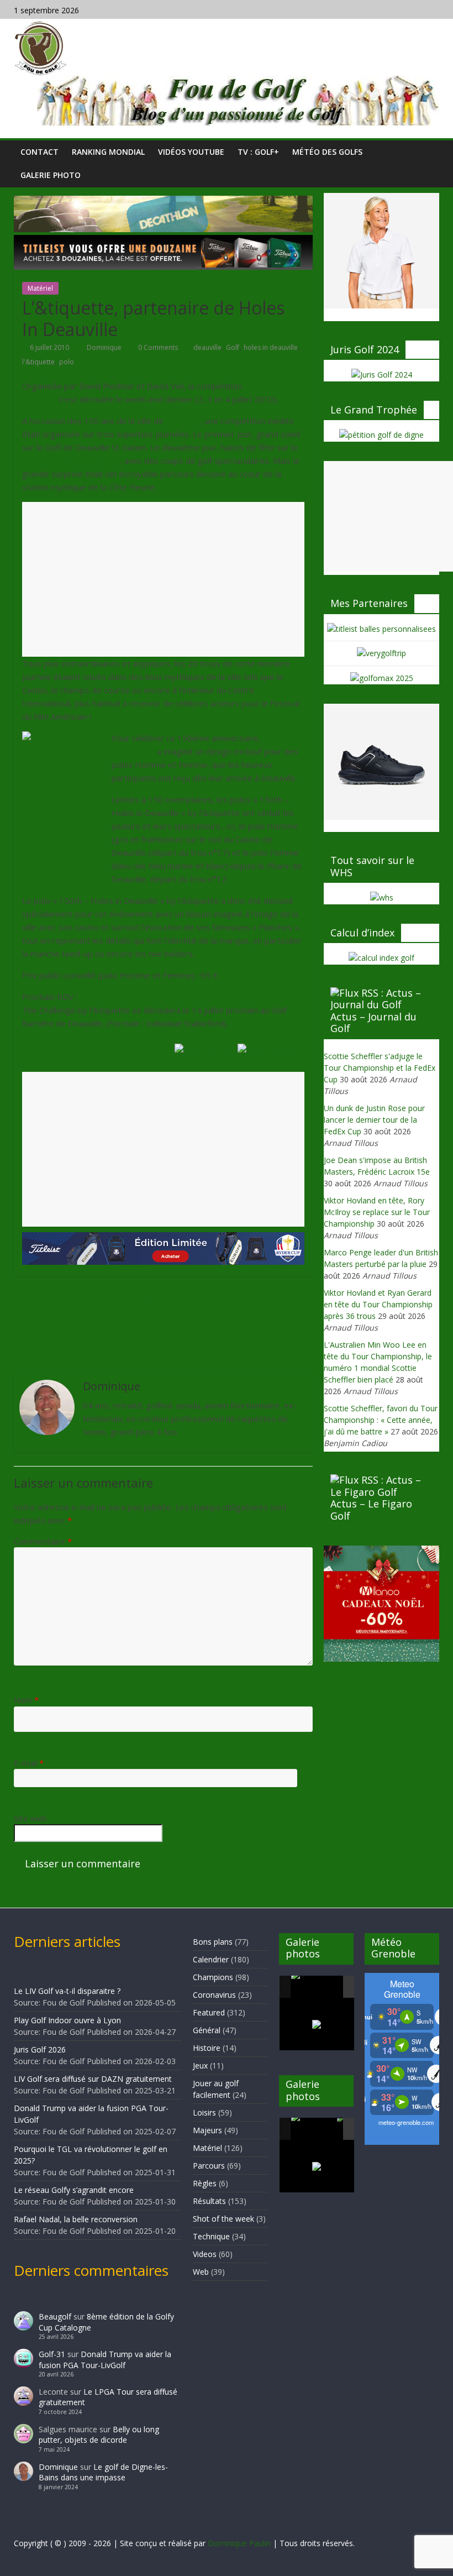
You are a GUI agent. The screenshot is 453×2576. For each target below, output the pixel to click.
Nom (26, 1700)
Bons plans (213, 1942)
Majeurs (207, 2130)
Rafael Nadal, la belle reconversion (76, 2219)
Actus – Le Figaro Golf (371, 1510)
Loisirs (204, 2112)
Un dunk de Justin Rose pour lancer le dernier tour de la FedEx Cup (374, 1120)
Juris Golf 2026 (40, 2049)
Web (201, 2272)
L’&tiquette (133, 751)
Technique (211, 2236)
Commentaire (43, 1541)
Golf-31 (52, 2354)
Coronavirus (214, 1995)
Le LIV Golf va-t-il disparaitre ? (67, 1991)
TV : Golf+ (258, 152)
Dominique (105, 347)
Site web (30, 1818)
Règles (205, 2183)
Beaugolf (55, 2316)
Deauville (183, 421)
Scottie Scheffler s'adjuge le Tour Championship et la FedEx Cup (380, 1068)
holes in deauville (271, 347)
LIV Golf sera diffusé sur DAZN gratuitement (93, 2079)
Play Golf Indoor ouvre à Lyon (67, 2020)
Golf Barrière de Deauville (71, 460)
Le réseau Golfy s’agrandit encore (74, 2190)
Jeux (200, 2065)
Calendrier (211, 1959)
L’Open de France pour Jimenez (94, 1300)
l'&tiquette (38, 362)
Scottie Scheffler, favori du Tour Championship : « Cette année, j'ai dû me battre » (381, 1420)
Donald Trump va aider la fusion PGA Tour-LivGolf (105, 2360)
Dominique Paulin (239, 2543)
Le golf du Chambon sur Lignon (231, 1349)
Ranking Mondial (108, 152)
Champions (213, 1977)
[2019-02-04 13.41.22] (313, 1987)
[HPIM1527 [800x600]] (313, 2129)
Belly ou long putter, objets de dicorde (99, 2435)
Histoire (207, 2048)
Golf (233, 347)
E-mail (29, 1763)
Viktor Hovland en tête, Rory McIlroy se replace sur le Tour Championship (377, 1212)
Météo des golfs (327, 152)
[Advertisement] (163, 579)
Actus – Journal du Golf (373, 1023)
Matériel (40, 288)
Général (207, 2030)
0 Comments (157, 347)
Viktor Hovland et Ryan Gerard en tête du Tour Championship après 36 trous (378, 1304)
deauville (207, 347)
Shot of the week (223, 2219)
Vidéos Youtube (191, 152)
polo (67, 362)
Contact (39, 152)
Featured (209, 2012)
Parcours (209, 2166)
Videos (205, 2254)
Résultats (209, 2201)
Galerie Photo (51, 175)
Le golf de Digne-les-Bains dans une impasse (103, 2472)
